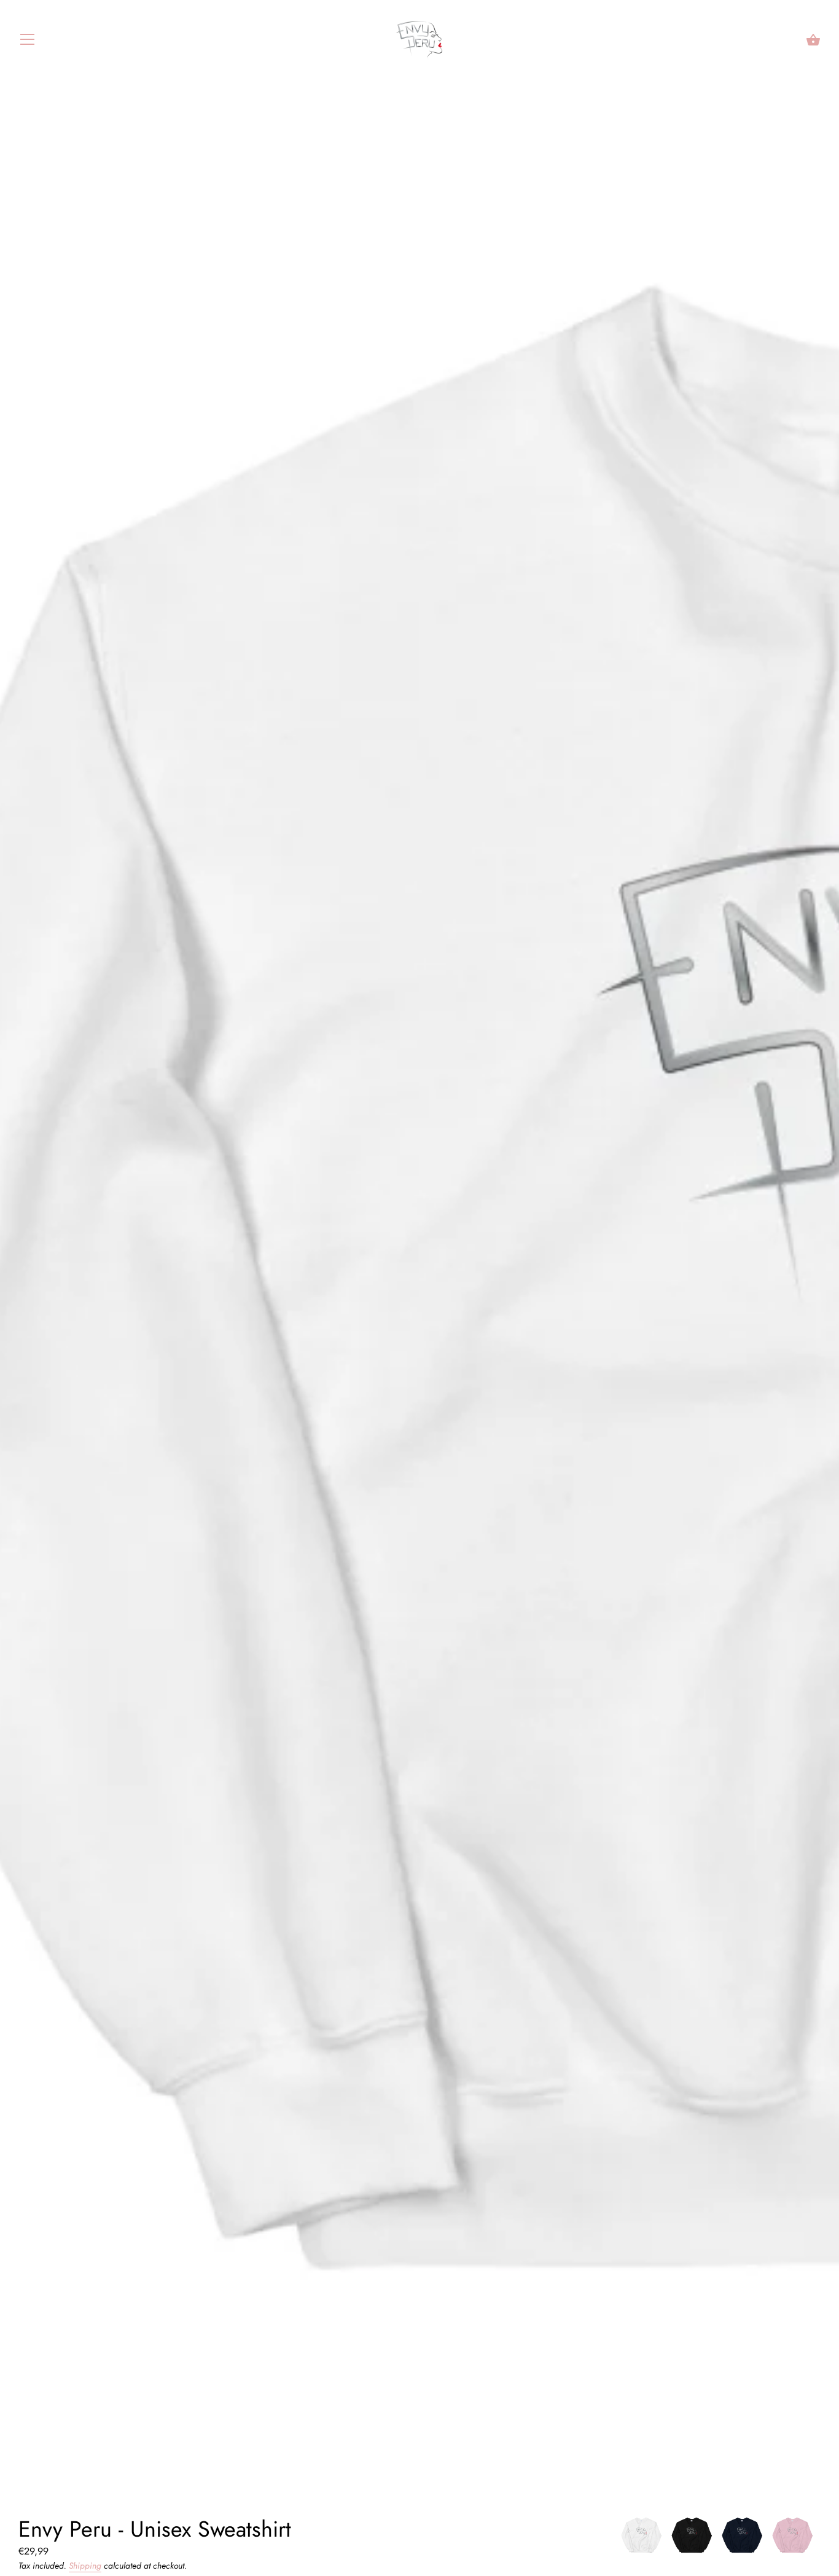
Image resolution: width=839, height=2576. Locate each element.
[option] (641, 2538)
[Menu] (28, 42)
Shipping (85, 2566)
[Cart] (813, 40)
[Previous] (619, 2538)
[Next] (821, 2538)
